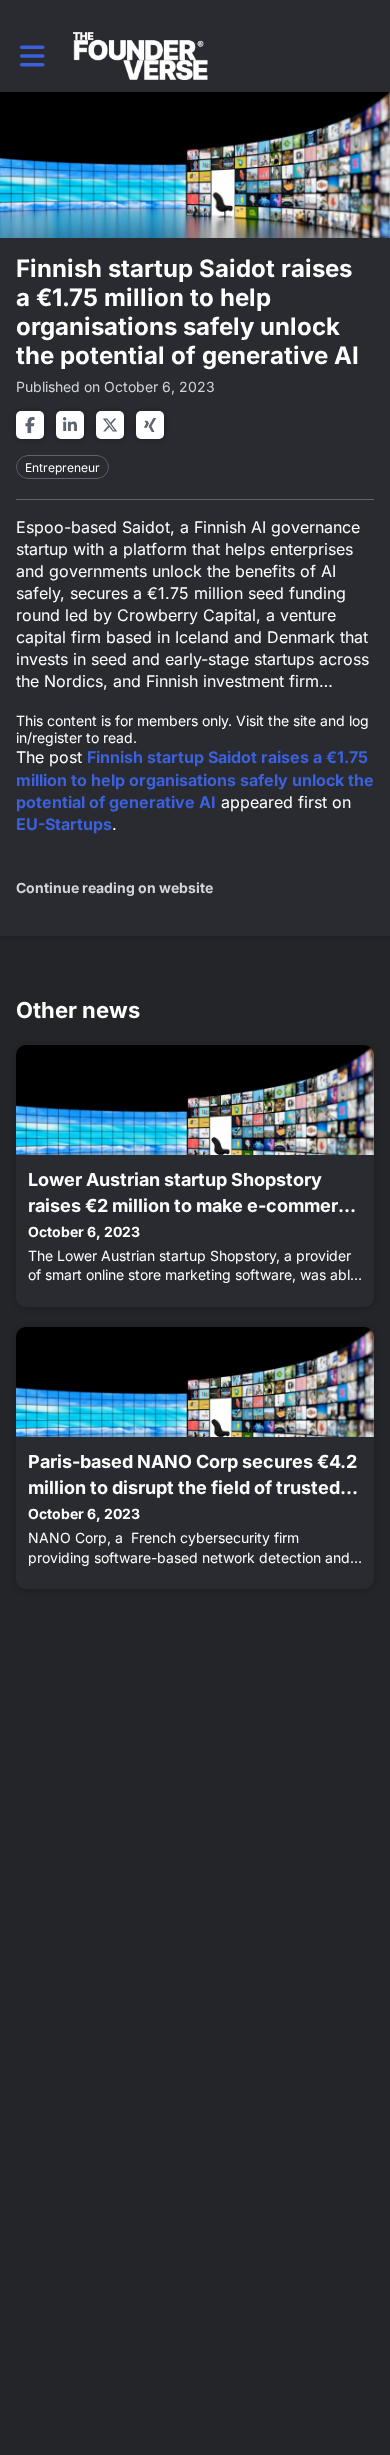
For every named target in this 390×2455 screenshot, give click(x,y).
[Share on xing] (150, 425)
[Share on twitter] (110, 425)
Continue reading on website (114, 887)
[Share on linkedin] (70, 425)
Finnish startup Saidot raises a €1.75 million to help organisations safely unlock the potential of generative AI (195, 779)
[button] (32, 56)
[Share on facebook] (30, 425)
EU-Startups (64, 824)
